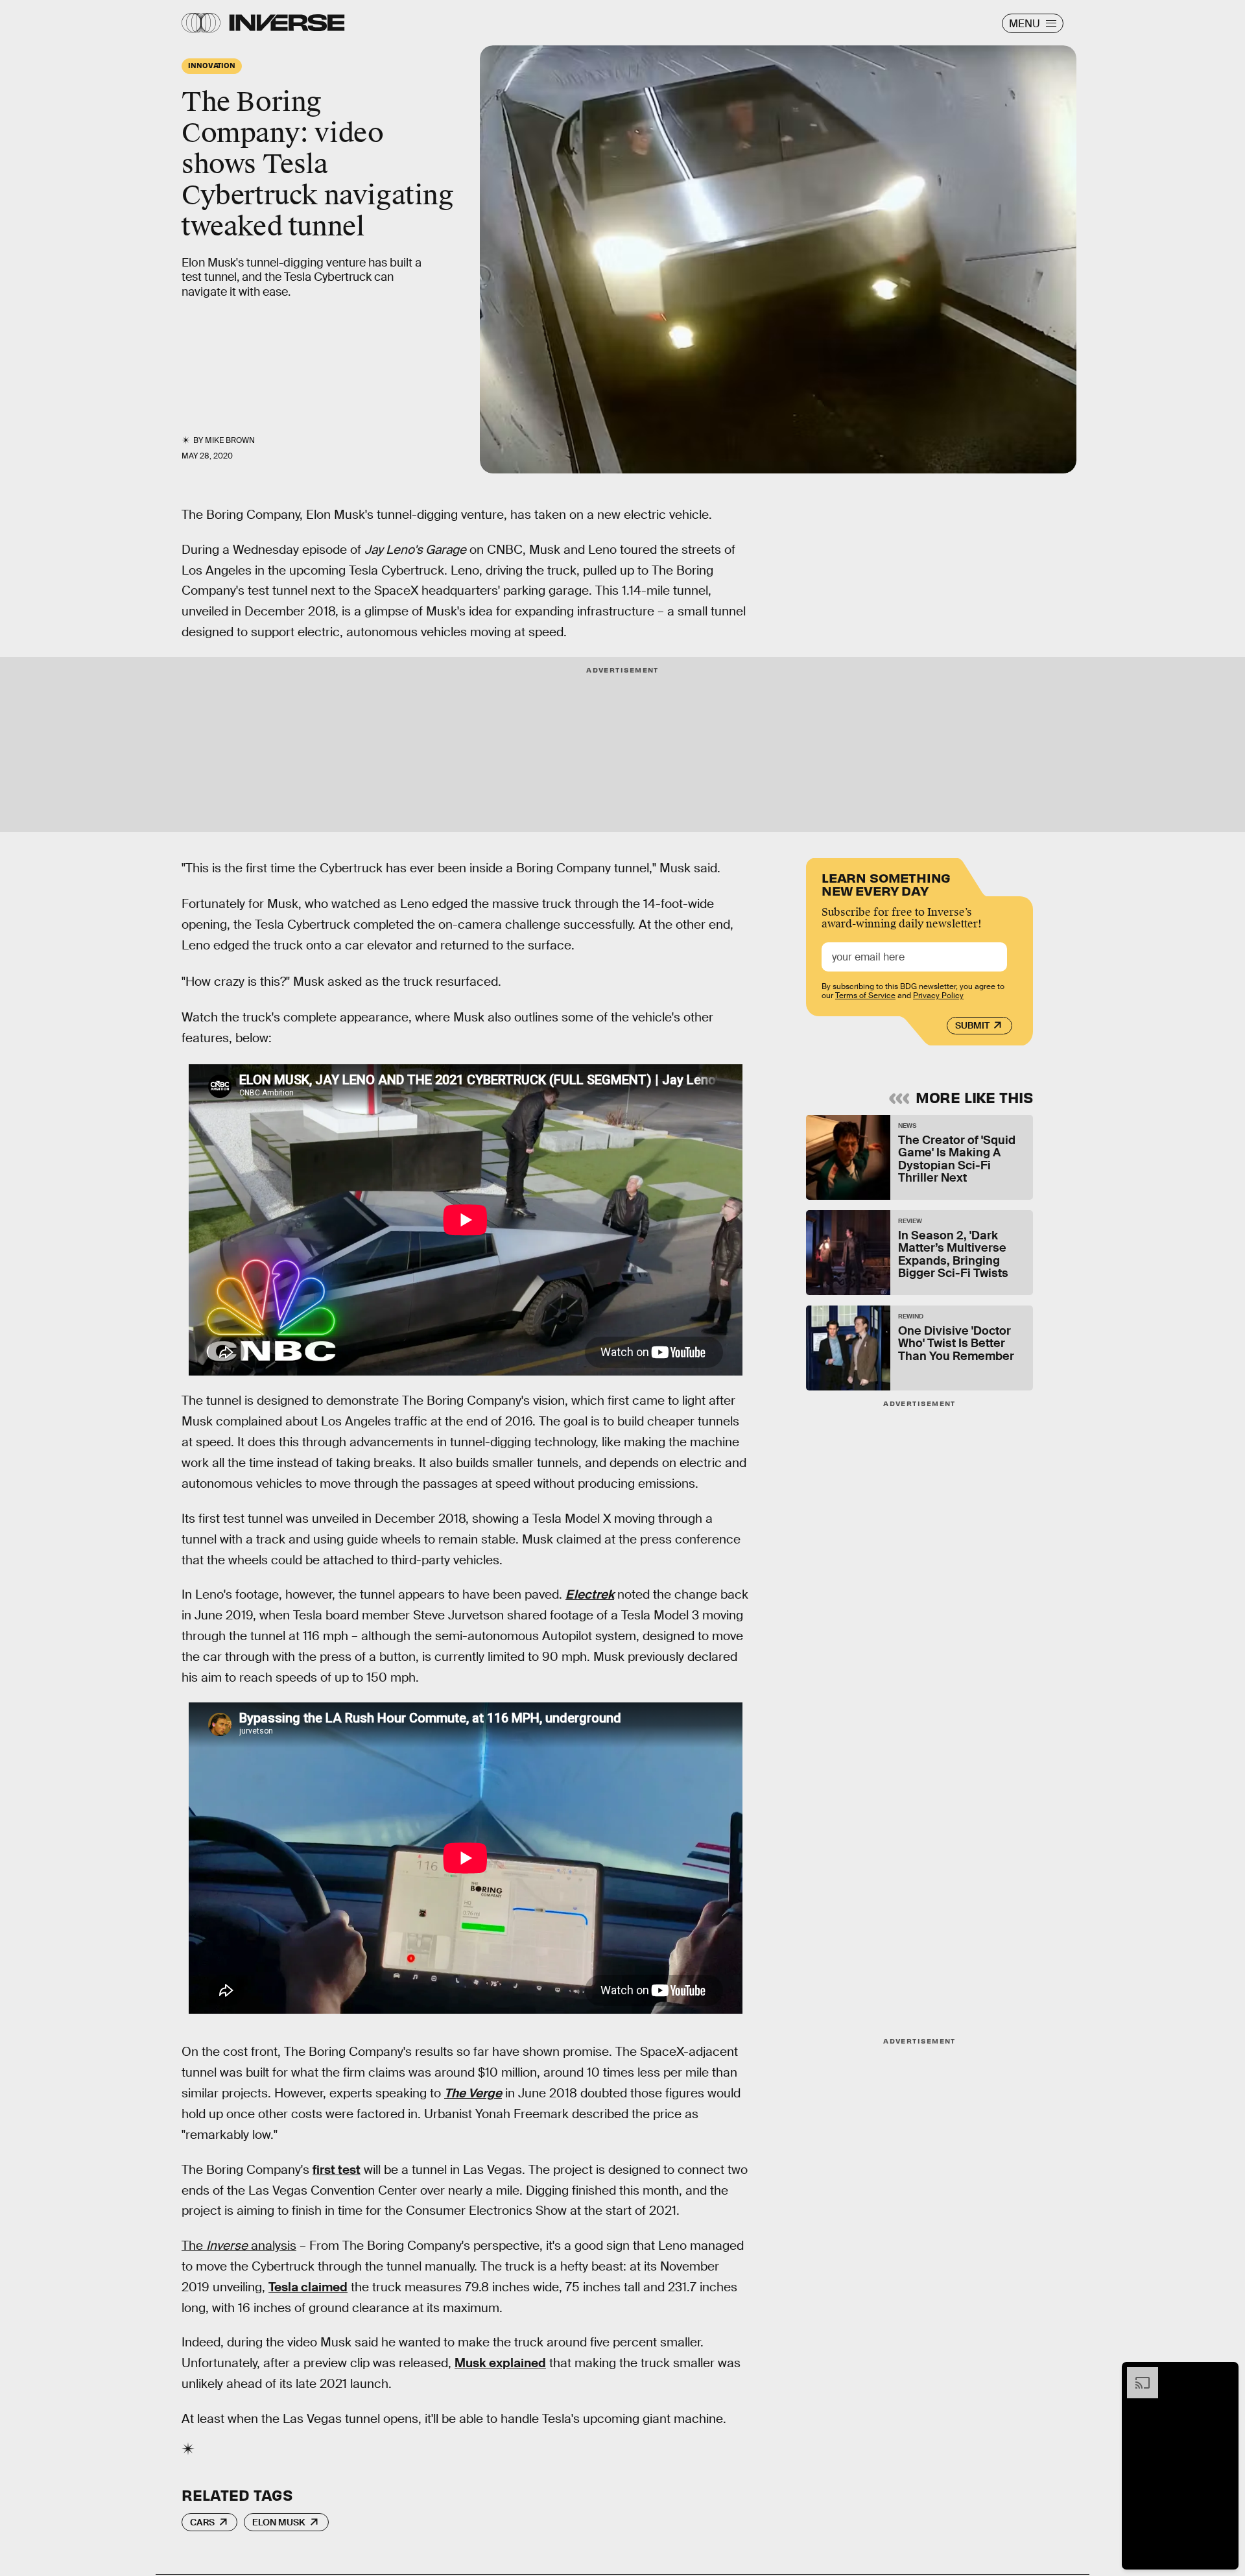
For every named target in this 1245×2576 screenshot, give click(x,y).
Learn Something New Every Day (886, 883)
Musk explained (500, 2363)
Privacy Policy (938, 996)
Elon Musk (279, 2522)
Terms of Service (865, 996)
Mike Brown (230, 440)
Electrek (590, 1594)
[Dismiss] (1224, 2374)
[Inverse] (287, 23)
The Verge (473, 2093)
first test (337, 2170)
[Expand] (1136, 2374)
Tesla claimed (308, 2287)
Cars (202, 2522)
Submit (972, 1025)
